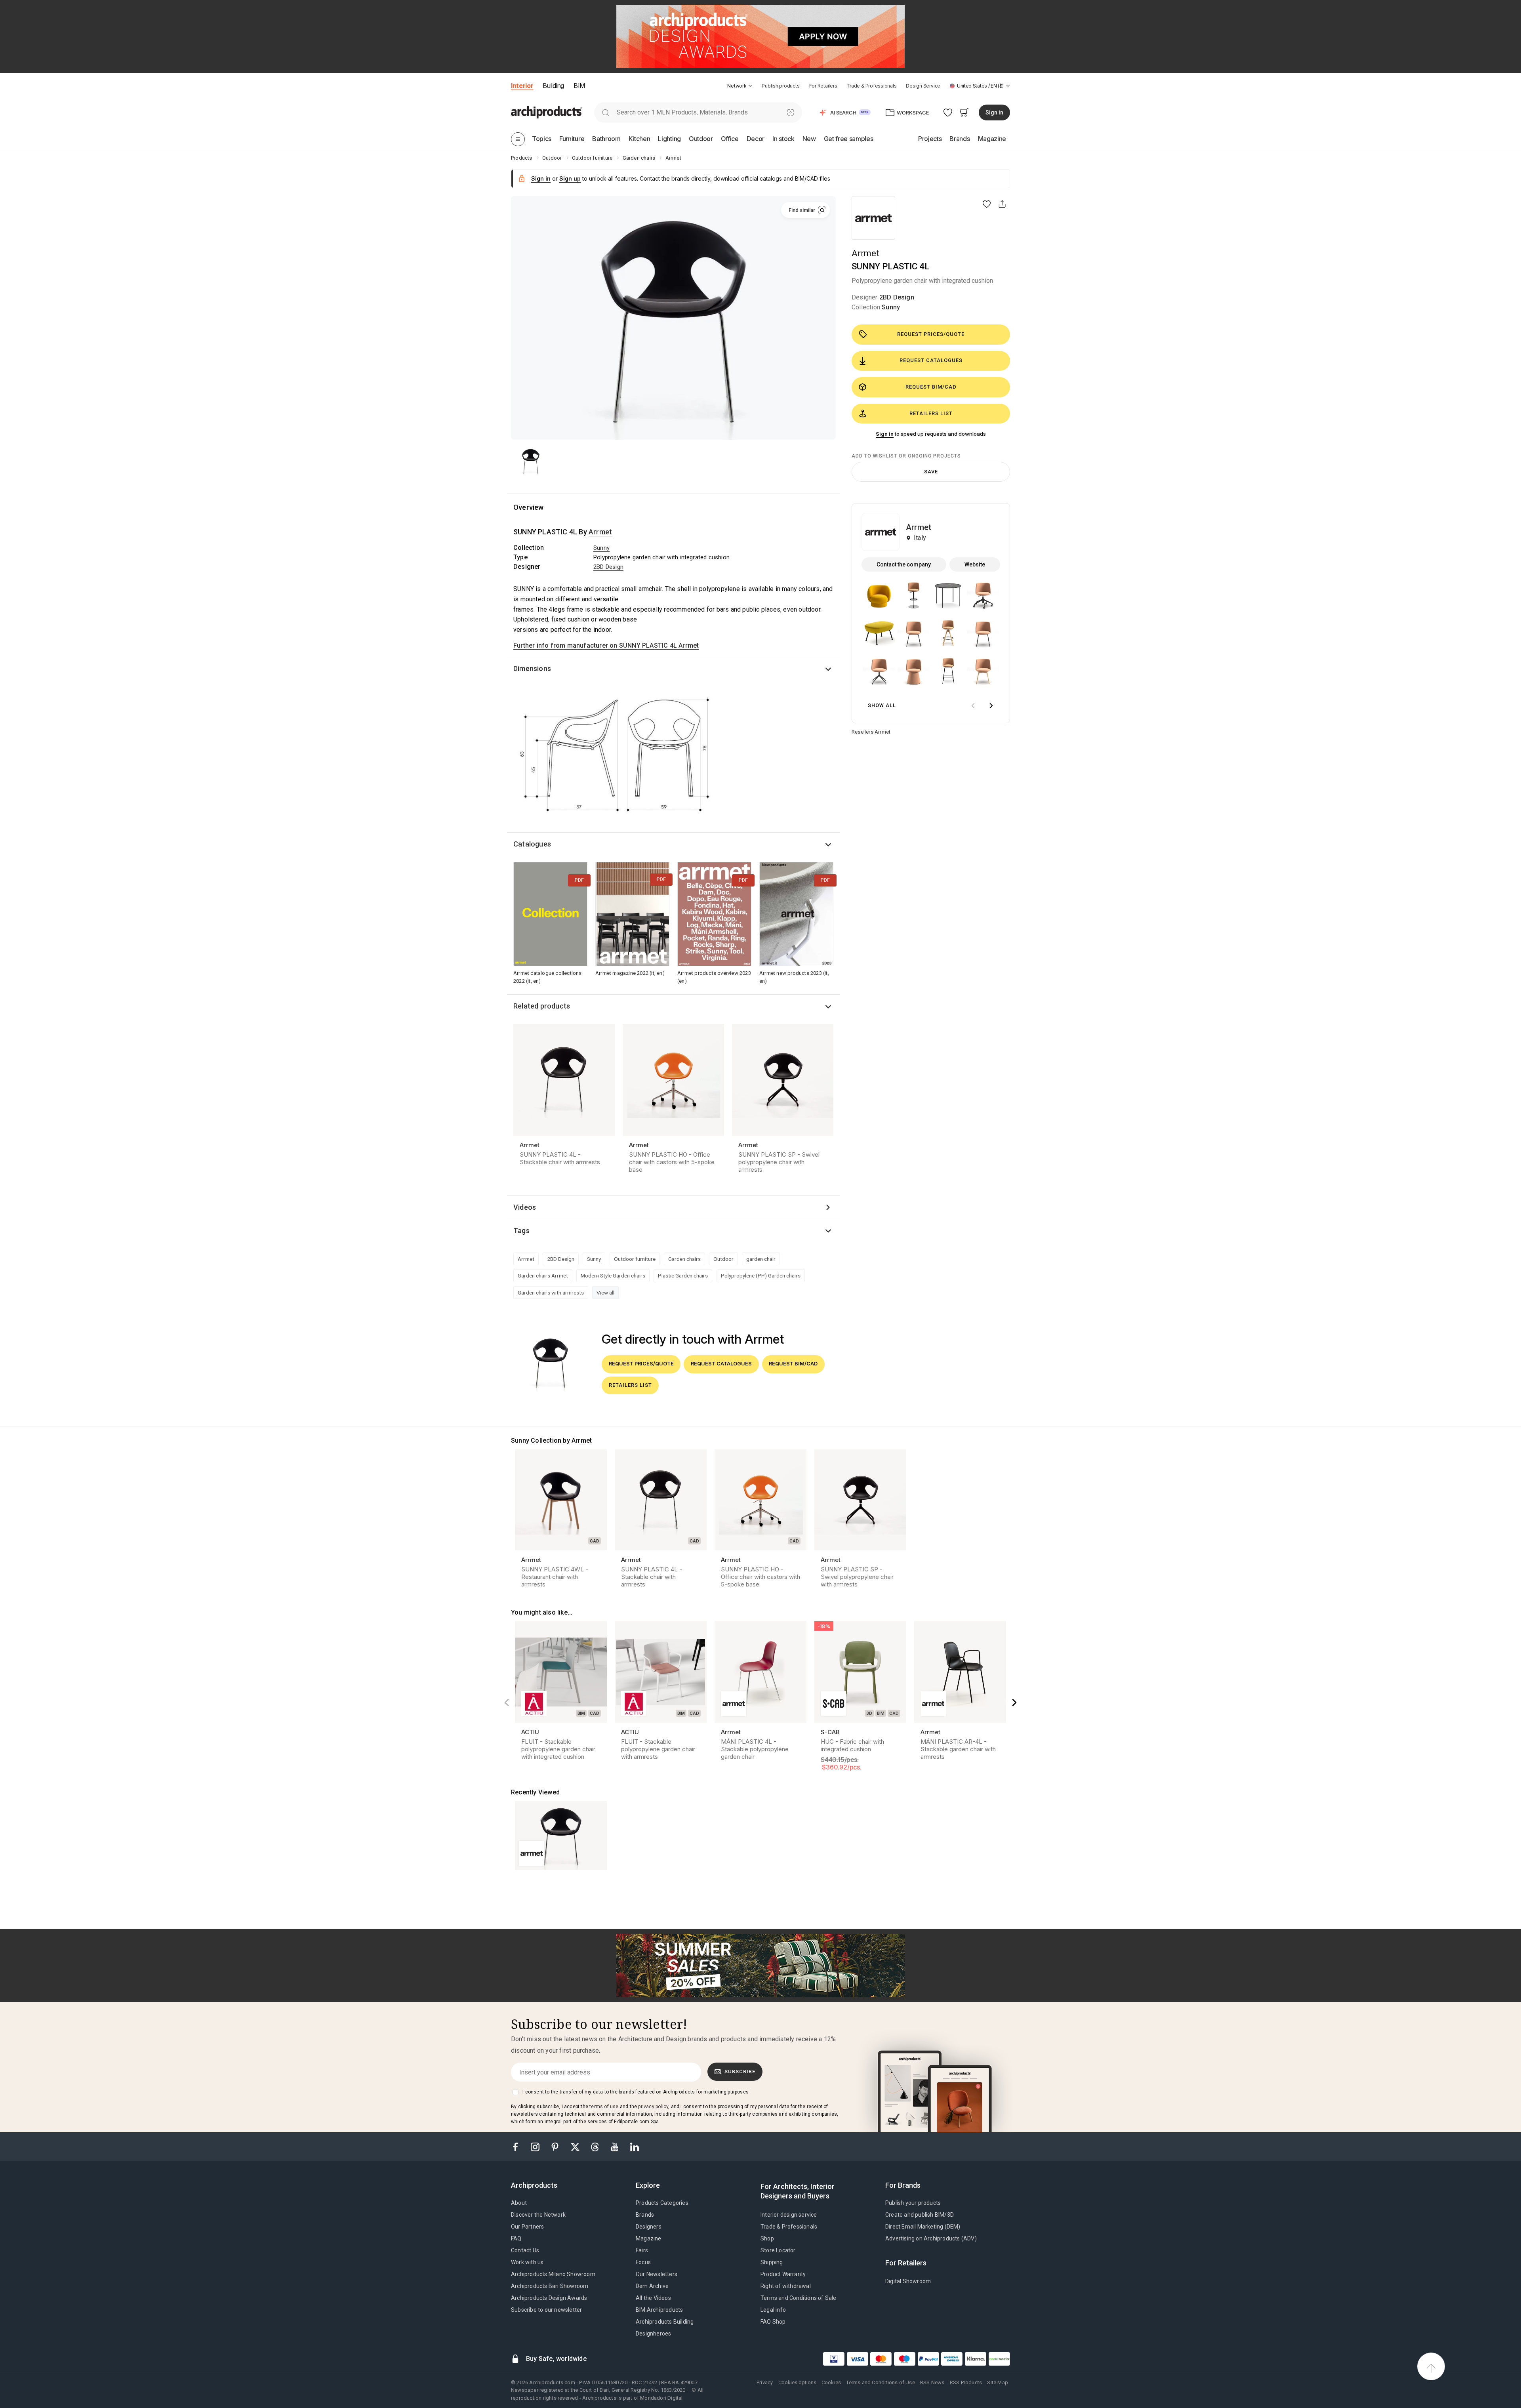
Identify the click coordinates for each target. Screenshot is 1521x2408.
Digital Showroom (908, 2281)
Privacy (765, 2382)
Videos (525, 1207)
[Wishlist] (948, 112)
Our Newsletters (657, 2274)
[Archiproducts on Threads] (596, 2146)
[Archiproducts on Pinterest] (556, 2146)
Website (975, 564)
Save (931, 472)
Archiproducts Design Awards (549, 2298)
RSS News (932, 2382)
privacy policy (653, 2107)
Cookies (831, 2382)
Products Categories (662, 2203)
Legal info (773, 2310)
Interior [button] (522, 86)
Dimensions (532, 668)
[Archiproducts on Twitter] (576, 2146)
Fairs (642, 2250)
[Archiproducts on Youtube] (616, 2146)
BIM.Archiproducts (659, 2310)
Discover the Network (538, 2215)
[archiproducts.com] (547, 112)
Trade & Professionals (871, 86)
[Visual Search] (791, 112)
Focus (643, 2262)
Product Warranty (783, 2274)
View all (605, 1293)
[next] (991, 706)
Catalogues (532, 844)
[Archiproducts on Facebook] (518, 2146)
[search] (605, 112)
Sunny (891, 307)
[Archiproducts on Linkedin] (635, 2146)
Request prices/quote (931, 334)
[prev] (973, 706)
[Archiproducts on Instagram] (536, 2146)
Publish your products (913, 2203)
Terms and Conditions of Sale (799, 2298)
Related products (542, 1006)
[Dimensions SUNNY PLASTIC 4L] (616, 759)
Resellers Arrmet (871, 732)
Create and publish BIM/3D (920, 2215)
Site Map (998, 2382)
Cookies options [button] (797, 2382)
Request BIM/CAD (931, 387)
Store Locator (778, 2250)
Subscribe (740, 2071)
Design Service (923, 86)
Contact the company (904, 564)
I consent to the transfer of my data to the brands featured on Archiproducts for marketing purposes (636, 2092)
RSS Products (966, 2382)
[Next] (1014, 1703)
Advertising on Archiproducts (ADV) (931, 2238)
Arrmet (865, 253)
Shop (767, 2238)
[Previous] (507, 1703)
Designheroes (653, 2334)
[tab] (750, 86)
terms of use (604, 2107)
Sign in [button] (994, 112)
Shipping (772, 2262)
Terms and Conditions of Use (880, 2382)
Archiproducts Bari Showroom (550, 2286)
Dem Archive (652, 2286)
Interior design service (789, 2215)
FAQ (516, 2238)
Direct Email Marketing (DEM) (923, 2227)
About (519, 2203)
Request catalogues (931, 360)
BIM (579, 86)
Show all (882, 705)
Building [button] (553, 86)
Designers (649, 2227)
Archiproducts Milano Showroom (553, 2274)
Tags (521, 1231)
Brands (645, 2215)
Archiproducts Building (665, 2322)
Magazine (649, 2238)
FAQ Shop (773, 2322)
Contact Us (525, 2250)
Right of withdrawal (786, 2286)
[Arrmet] (873, 218)
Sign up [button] (570, 178)
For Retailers (823, 86)
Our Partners (527, 2227)
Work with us (527, 2262)
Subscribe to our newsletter (546, 2310)
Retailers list (931, 413)
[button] (740, 86)
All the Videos (653, 2298)
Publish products (781, 86)
